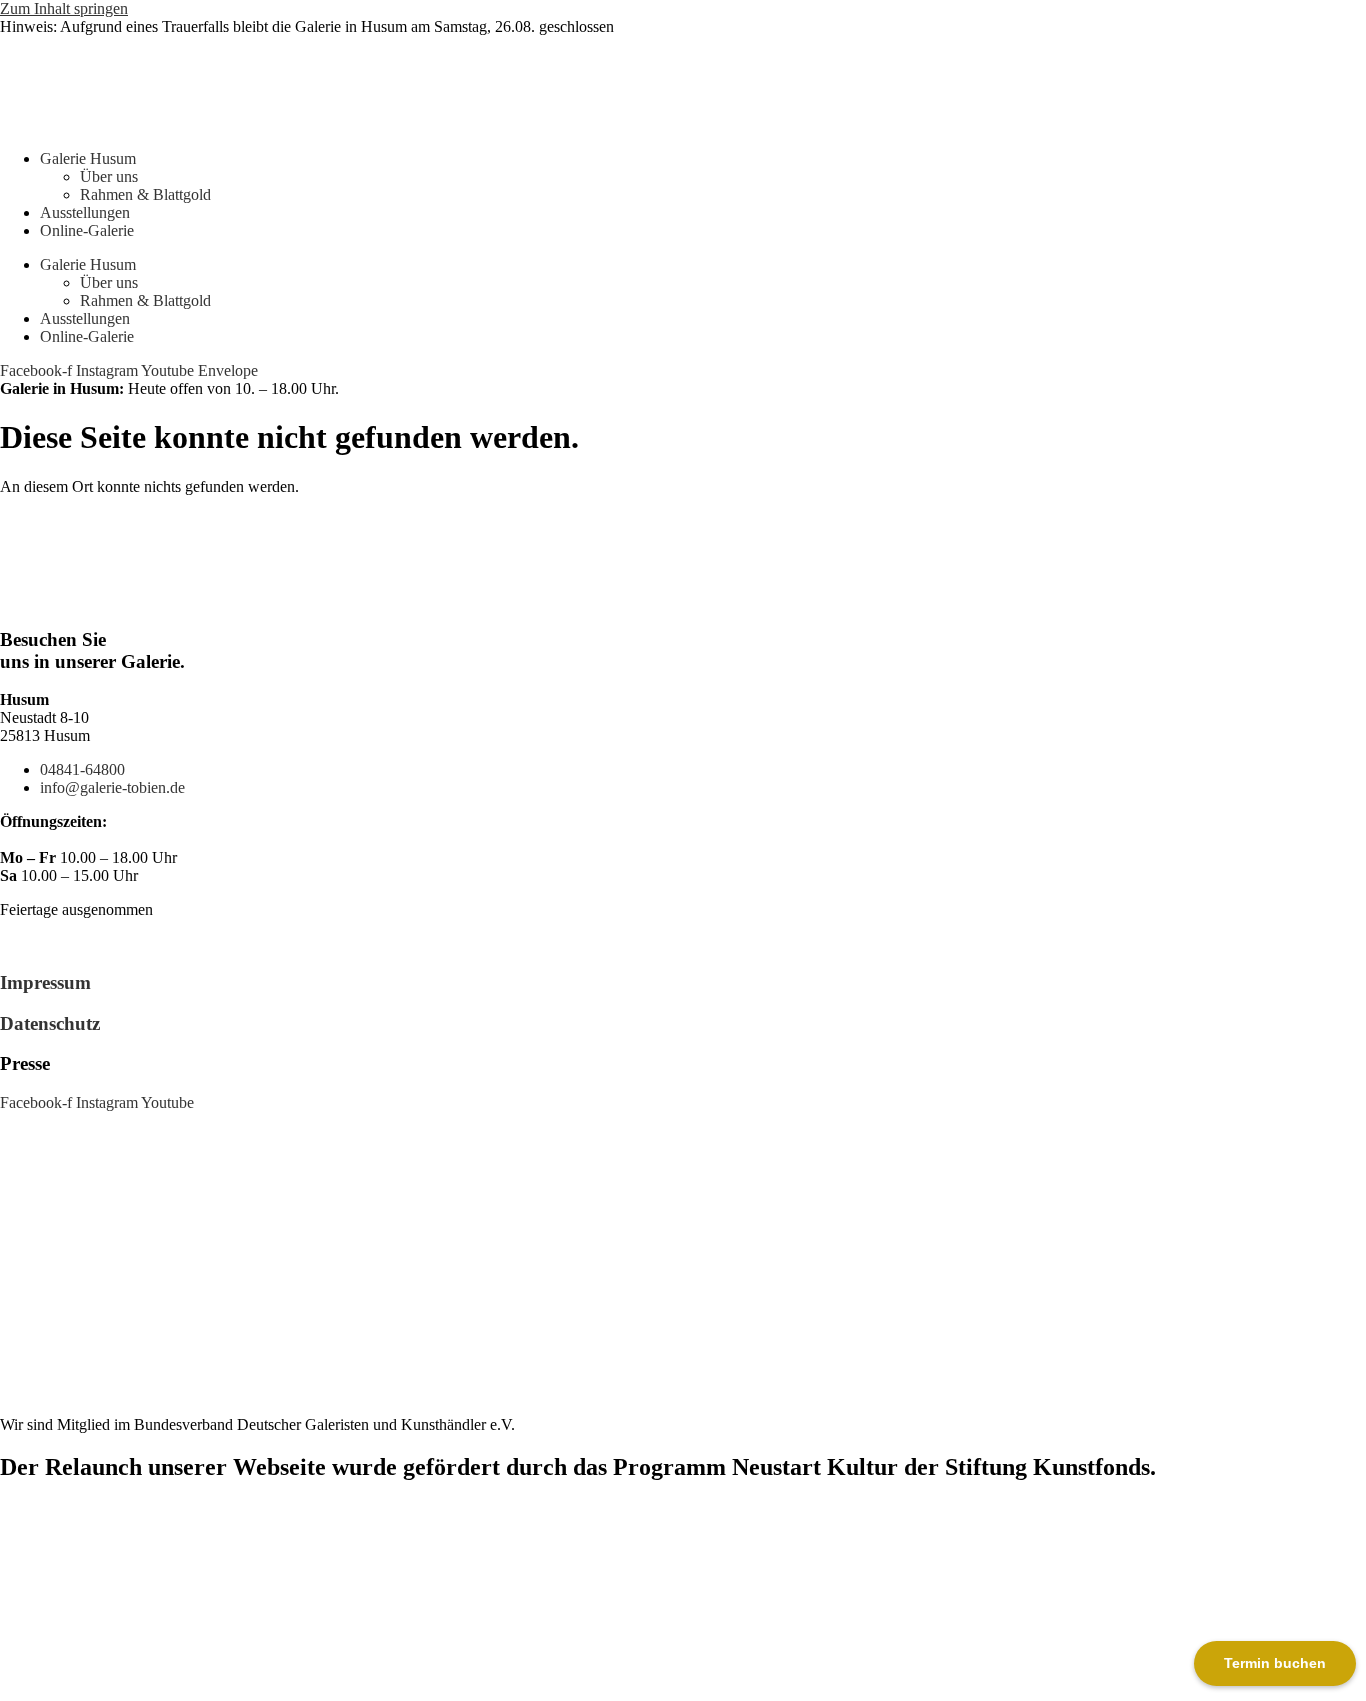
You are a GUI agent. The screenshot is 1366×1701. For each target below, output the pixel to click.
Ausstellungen (85, 212)
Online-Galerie (87, 230)
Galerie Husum (88, 158)
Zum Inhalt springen (64, 8)
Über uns (109, 176)
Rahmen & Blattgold (145, 194)
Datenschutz (50, 1023)
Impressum (45, 982)
